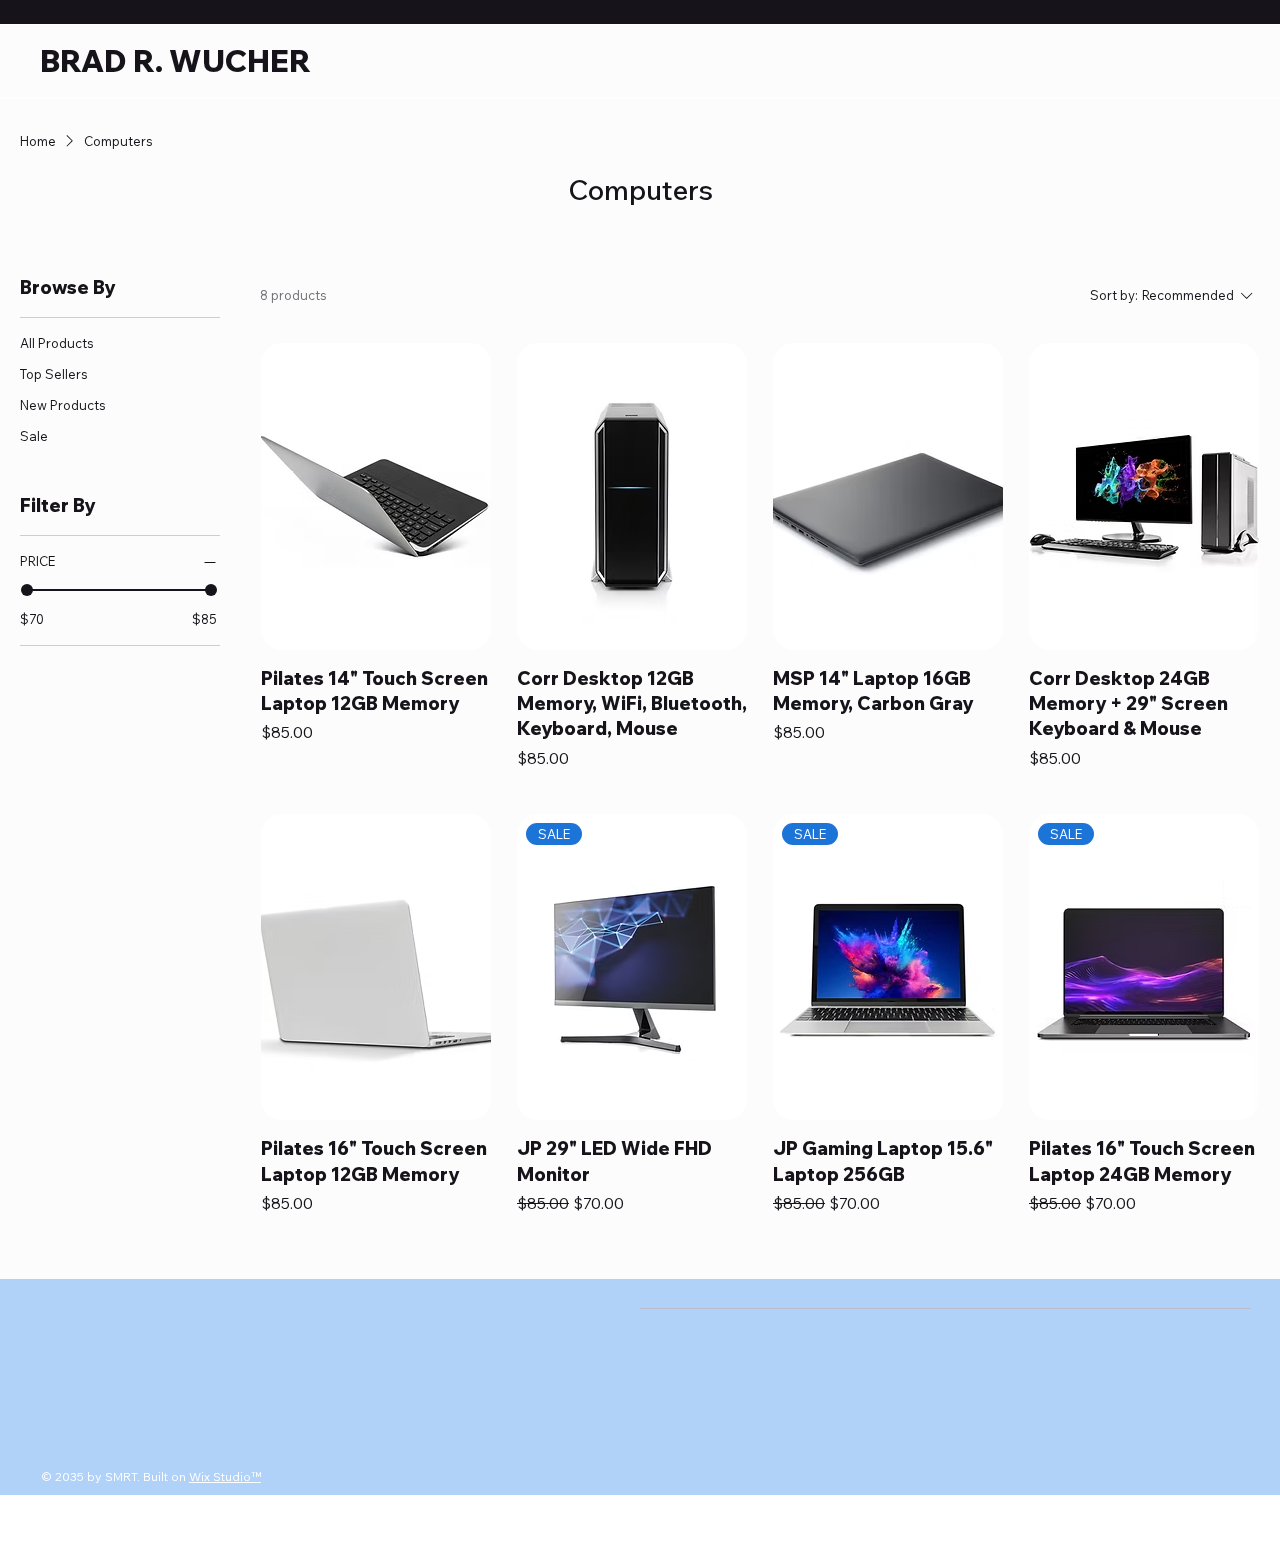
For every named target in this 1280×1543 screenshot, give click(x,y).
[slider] (27, 590)
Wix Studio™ (225, 1476)
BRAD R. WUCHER (175, 61)
